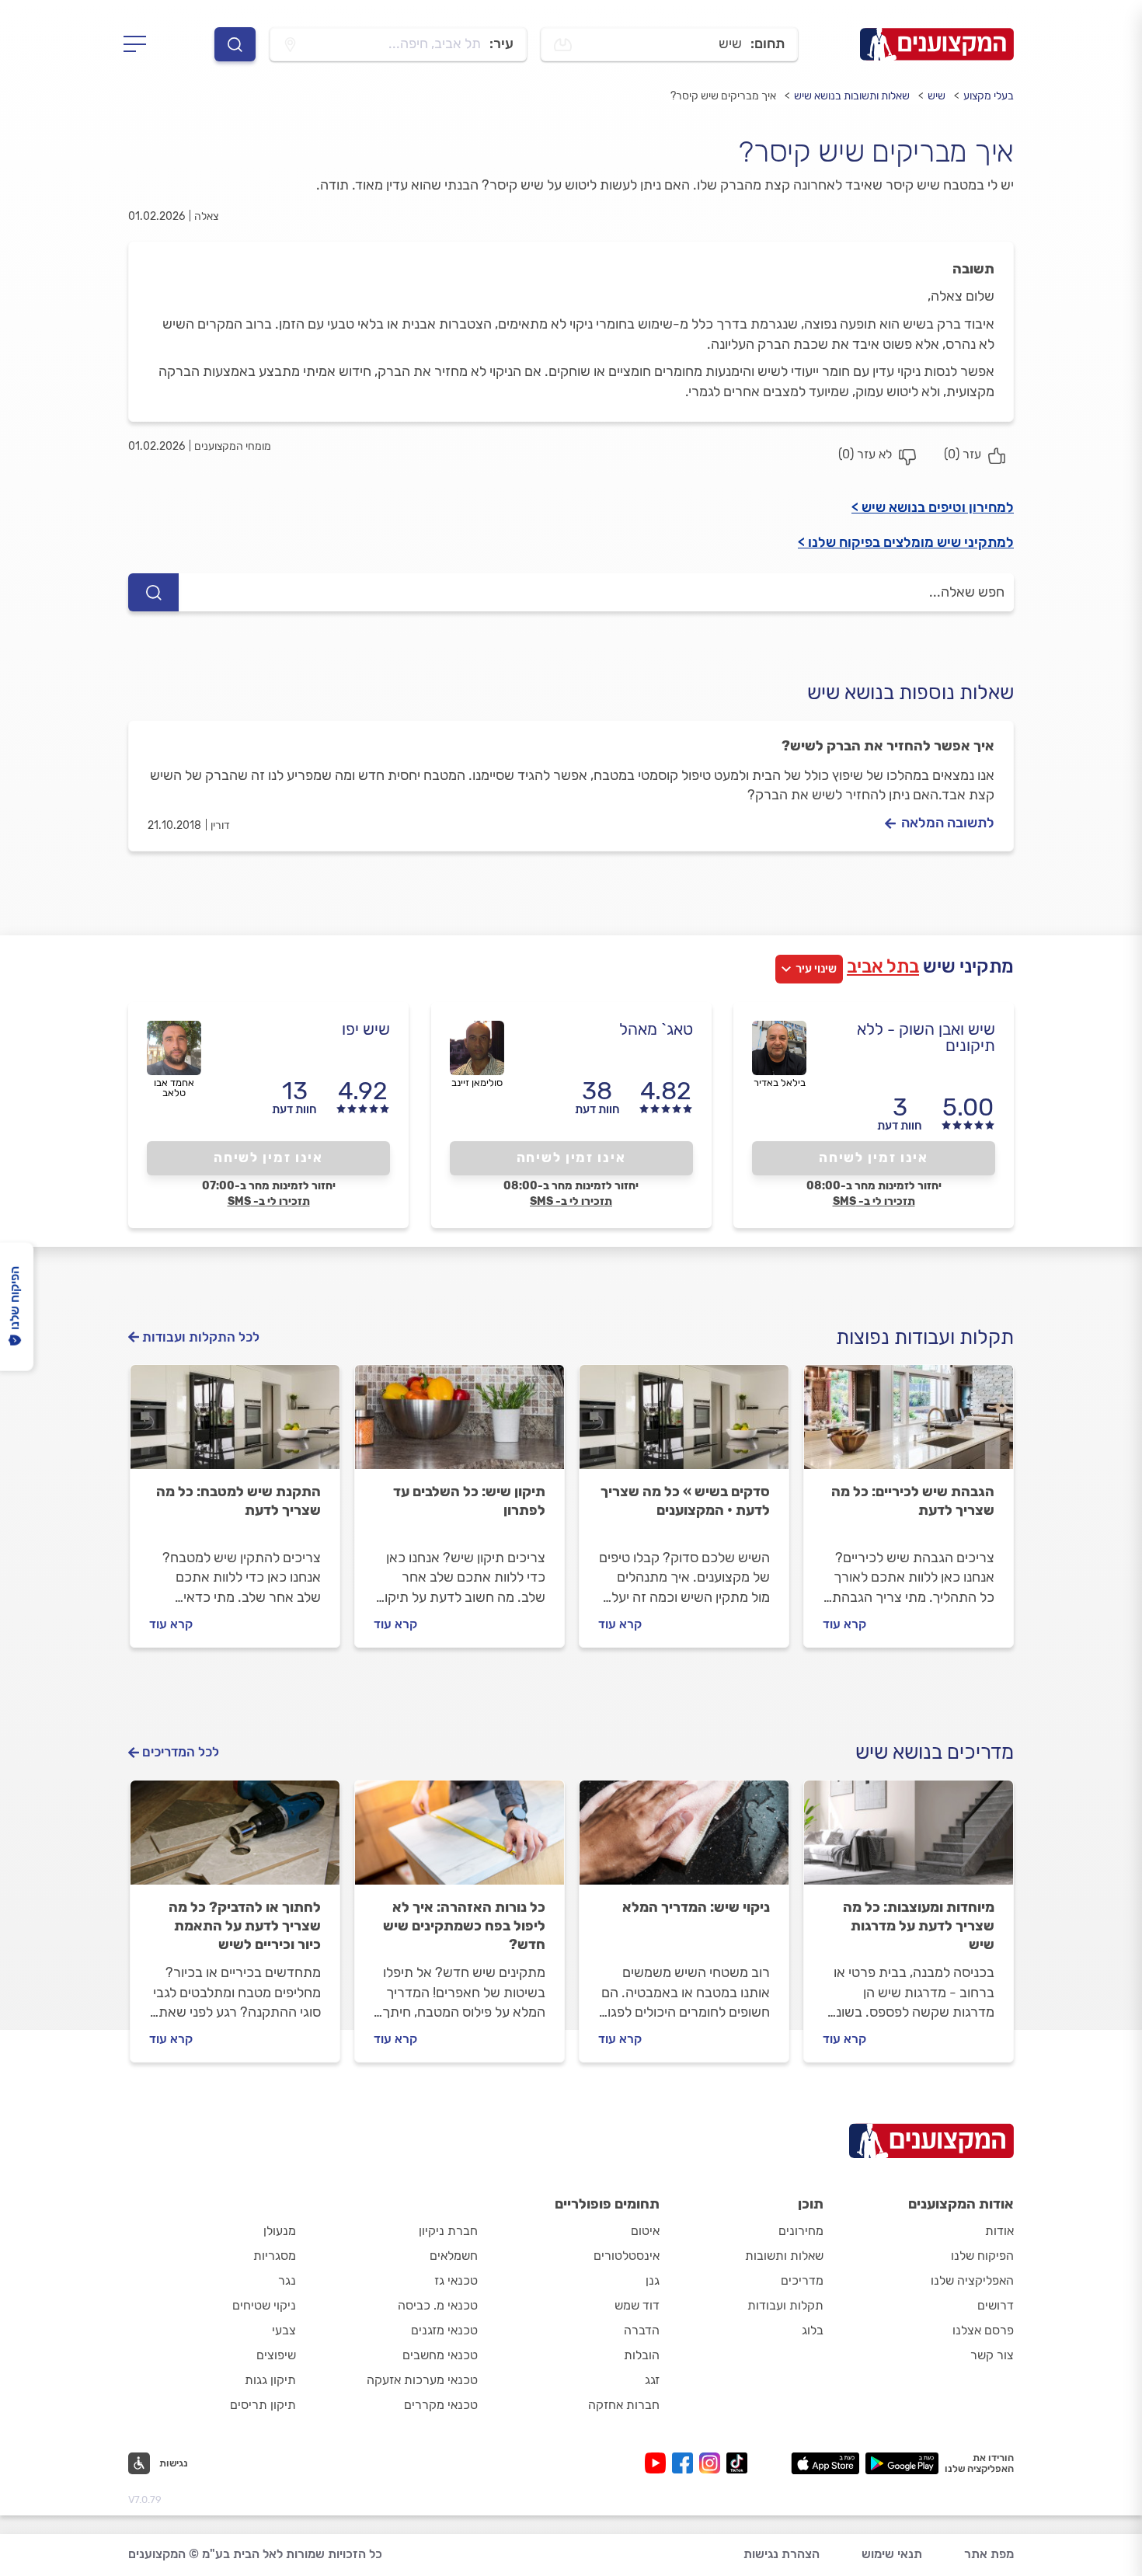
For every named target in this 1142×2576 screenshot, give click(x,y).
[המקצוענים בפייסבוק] (686, 2463)
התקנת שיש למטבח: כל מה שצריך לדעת (238, 1501)
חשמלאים (454, 2256)
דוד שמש (637, 2305)
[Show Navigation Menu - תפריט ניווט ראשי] (139, 44)
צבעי (284, 2330)
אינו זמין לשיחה (874, 1157)
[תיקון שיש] (460, 1424)
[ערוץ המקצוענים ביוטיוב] (658, 2463)
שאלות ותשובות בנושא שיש (852, 96)
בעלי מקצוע (989, 96)
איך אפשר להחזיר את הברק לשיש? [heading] (888, 746)
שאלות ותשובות (784, 2256)
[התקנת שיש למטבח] (235, 1424)
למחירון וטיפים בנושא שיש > (933, 507)
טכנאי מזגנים (444, 2330)
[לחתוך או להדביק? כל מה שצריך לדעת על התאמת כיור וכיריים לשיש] (235, 1840)
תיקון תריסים (263, 2405)
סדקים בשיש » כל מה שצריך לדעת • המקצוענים (685, 1501)
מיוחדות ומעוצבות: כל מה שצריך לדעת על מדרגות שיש (919, 1926)
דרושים (996, 2305)
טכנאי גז (456, 2280)
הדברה (642, 2330)
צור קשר (992, 2355)
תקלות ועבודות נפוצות (925, 1337)
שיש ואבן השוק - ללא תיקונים (926, 1037)
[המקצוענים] (937, 44)
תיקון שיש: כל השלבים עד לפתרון (469, 1501)
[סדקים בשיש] (684, 1424)
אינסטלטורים (627, 2256)
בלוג (813, 2330)
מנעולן (280, 2231)
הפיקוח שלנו (982, 2256)
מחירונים (801, 2231)
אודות (999, 2231)
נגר (287, 2280)
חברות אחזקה (624, 2405)
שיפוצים (276, 2355)
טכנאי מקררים (441, 2405)
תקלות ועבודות (785, 2305)
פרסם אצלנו (983, 2330)
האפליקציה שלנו (972, 2280)
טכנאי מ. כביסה (438, 2305)
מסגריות (275, 2256)
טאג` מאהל (656, 1029)
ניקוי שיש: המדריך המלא (696, 1907)
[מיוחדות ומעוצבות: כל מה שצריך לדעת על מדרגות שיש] (909, 1840)
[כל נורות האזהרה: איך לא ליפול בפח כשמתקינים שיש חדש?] (460, 1840)
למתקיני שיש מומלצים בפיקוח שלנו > (906, 542)
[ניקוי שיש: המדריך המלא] (684, 1840)
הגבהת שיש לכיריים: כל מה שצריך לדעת (913, 1501)
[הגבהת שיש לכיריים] (909, 1424)
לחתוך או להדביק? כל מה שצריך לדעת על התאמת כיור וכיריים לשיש (245, 1926)
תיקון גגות (270, 2380)
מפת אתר (989, 2554)
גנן (653, 2280)
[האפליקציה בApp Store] (825, 2463)
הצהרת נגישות (782, 2554)
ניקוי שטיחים (264, 2305)
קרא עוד (844, 1624)
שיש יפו (366, 1029)
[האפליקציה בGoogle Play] (902, 2463)
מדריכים (802, 2280)
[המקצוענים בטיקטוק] (737, 2463)
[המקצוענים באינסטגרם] (713, 2463)
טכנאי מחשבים (440, 2355)
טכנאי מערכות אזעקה (422, 2380)
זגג (652, 2380)
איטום (645, 2231)
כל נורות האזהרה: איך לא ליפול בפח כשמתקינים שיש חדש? (464, 1926)
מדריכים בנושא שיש (935, 1752)
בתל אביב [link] (883, 966)
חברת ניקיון (448, 2231)
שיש (937, 96)
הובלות (642, 2355)
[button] (158, 2463)
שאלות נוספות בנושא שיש (910, 693)
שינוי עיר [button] (816, 969)
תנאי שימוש (892, 2554)
